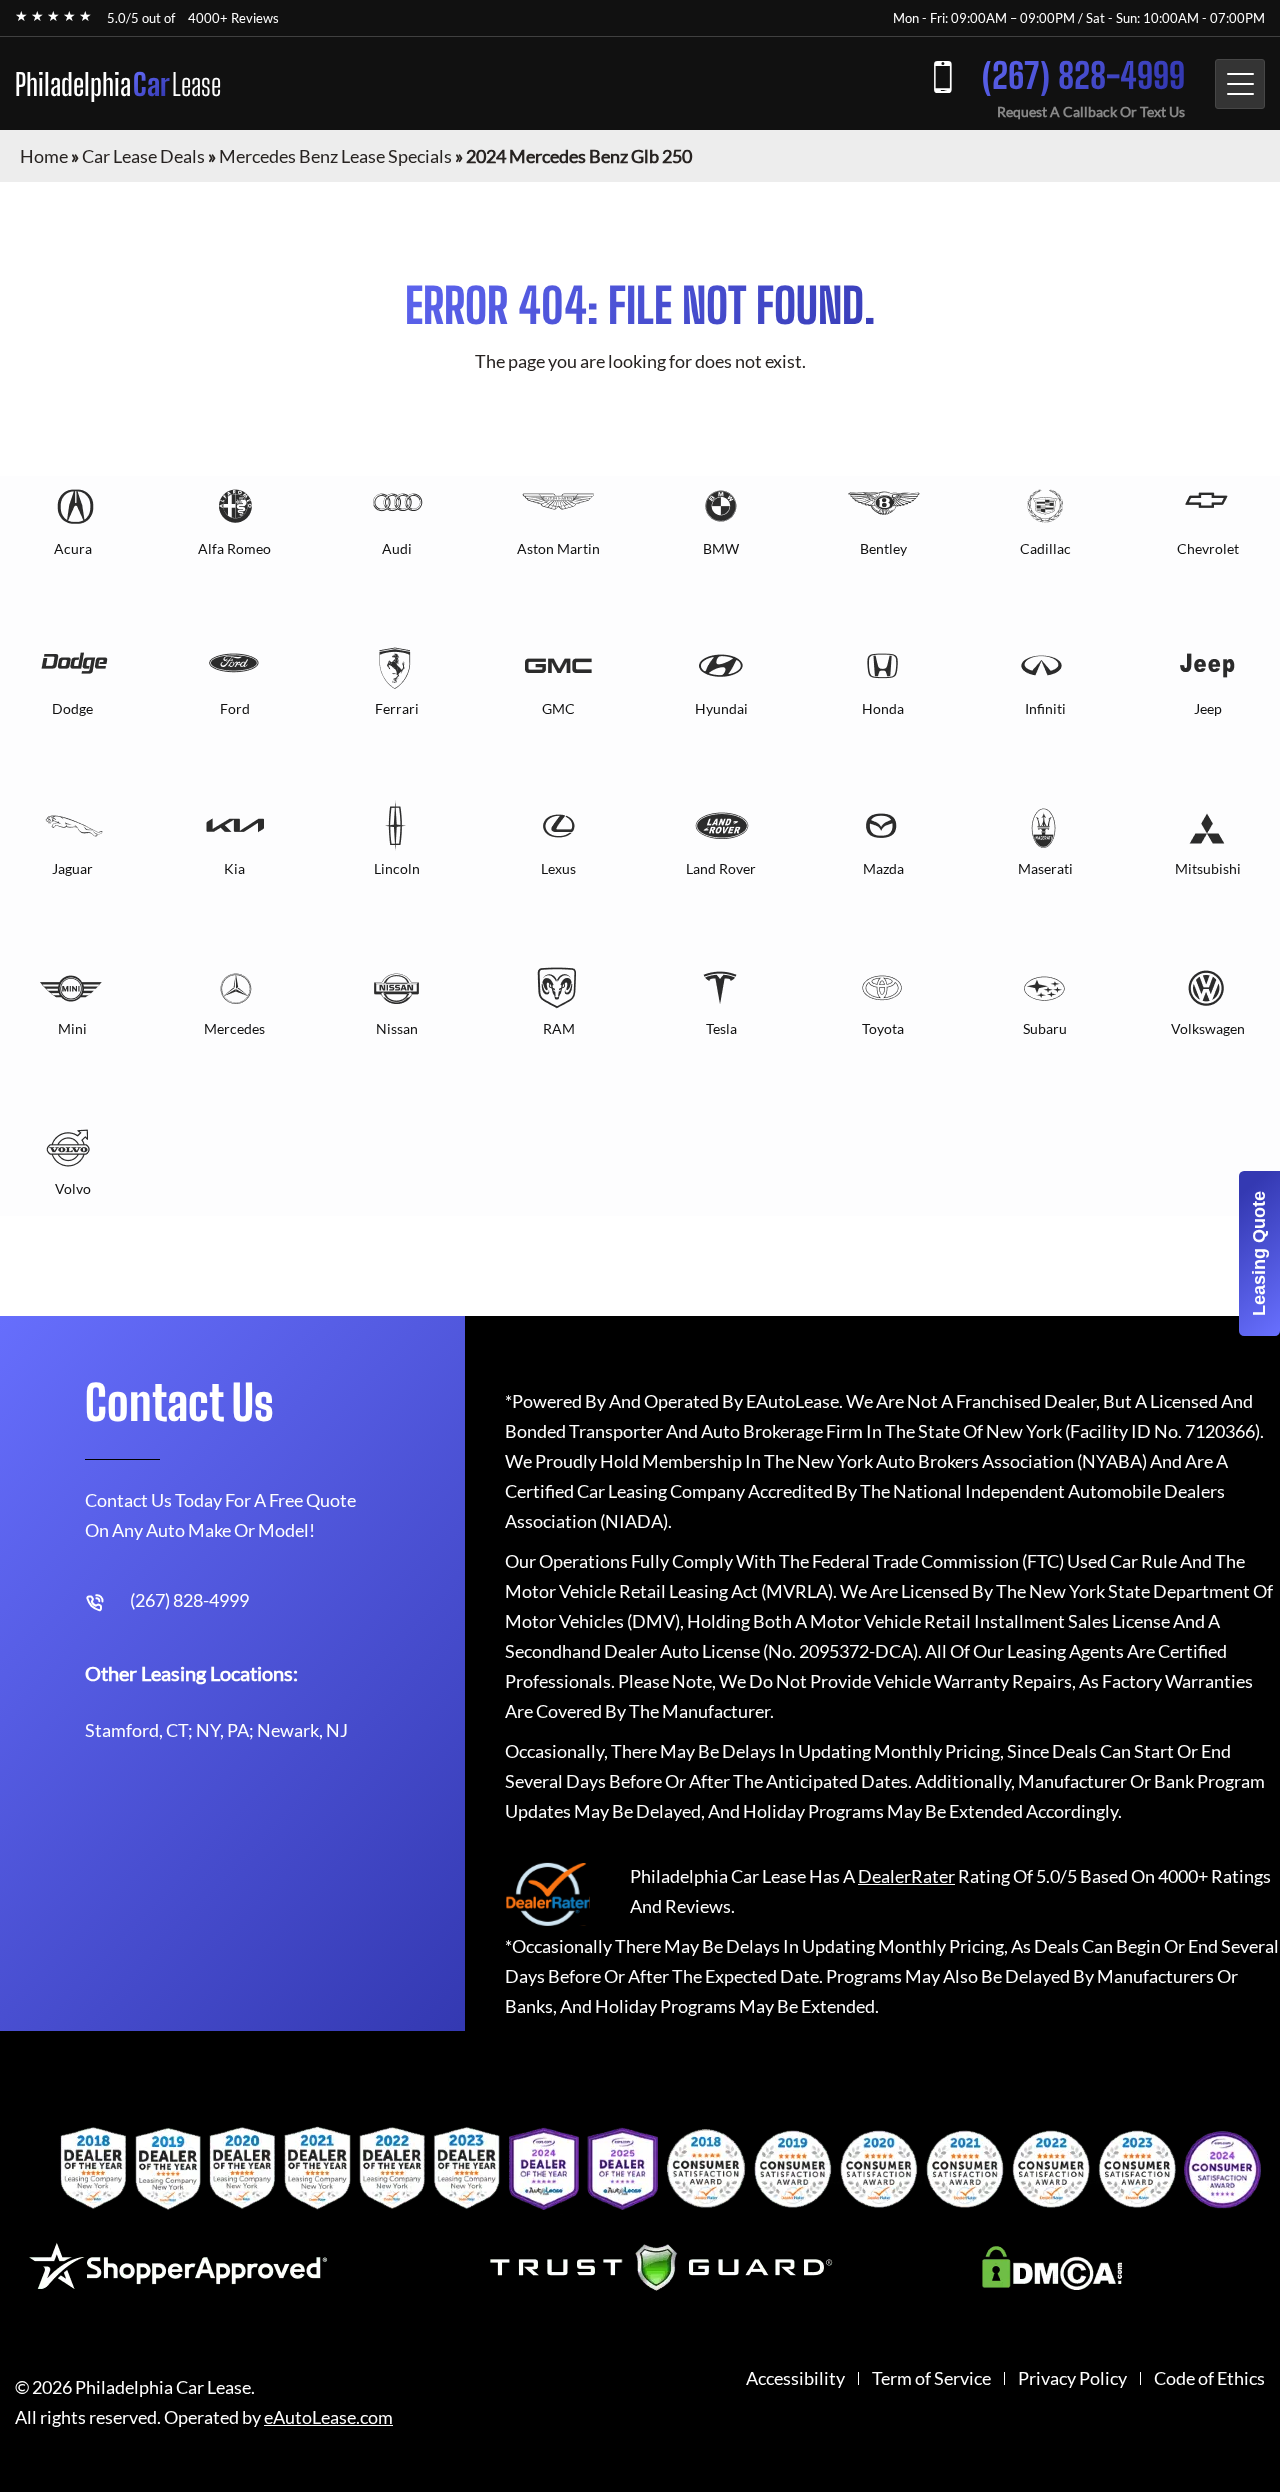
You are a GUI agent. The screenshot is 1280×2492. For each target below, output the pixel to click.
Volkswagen (1208, 1028)
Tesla (721, 1028)
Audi (397, 548)
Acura (73, 548)
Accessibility (795, 2378)
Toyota (883, 1028)
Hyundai (721, 708)
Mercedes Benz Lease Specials (335, 156)
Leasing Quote (1259, 1253)
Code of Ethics (1209, 2378)
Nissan (397, 1028)
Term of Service (931, 2378)
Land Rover (721, 868)
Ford (235, 708)
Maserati (1045, 868)
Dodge (72, 708)
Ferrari (397, 708)
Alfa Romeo (234, 548)
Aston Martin (558, 548)
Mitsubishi (1208, 868)
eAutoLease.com (328, 2417)
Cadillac (1045, 548)
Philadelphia (118, 84)
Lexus (558, 868)
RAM (559, 1028)
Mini (72, 1028)
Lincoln (397, 868)
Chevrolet (1208, 548)
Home (44, 156)
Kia (234, 868)
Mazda (883, 868)
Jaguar (72, 868)
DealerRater (906, 1876)
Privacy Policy (1072, 2378)
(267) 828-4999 (1083, 75)
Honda (883, 708)
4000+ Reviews (233, 18)
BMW (721, 548)
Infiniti (1045, 708)
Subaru (1045, 1028)
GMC (558, 708)
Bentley (883, 548)
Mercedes (234, 1028)
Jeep (1208, 708)
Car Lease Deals (143, 156)
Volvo (73, 1188)
